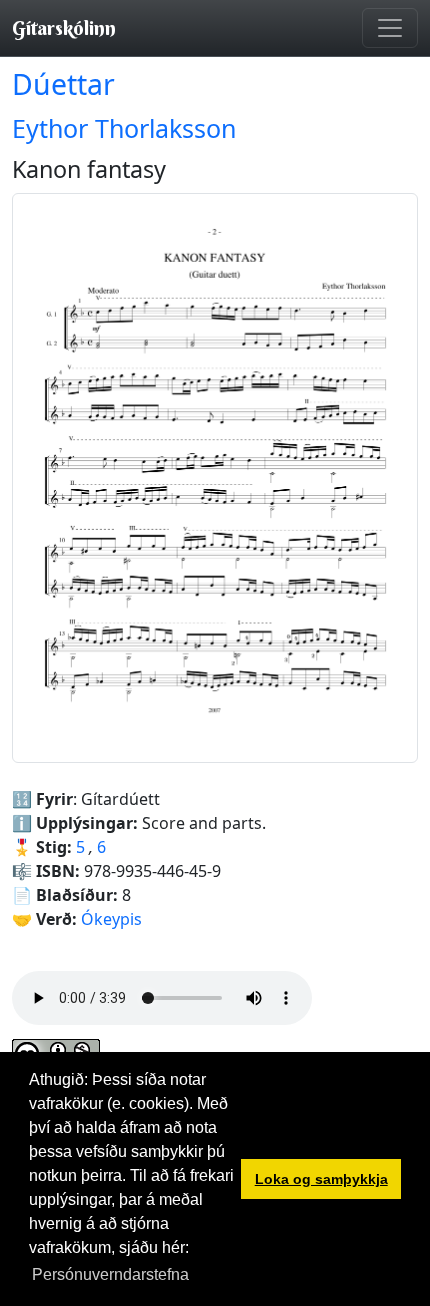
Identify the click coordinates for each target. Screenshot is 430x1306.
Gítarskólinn (64, 27)
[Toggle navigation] (390, 28)
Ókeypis (111, 919)
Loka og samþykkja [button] (321, 1179)
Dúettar (63, 84)
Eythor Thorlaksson (124, 128)
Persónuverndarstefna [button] (110, 1274)
